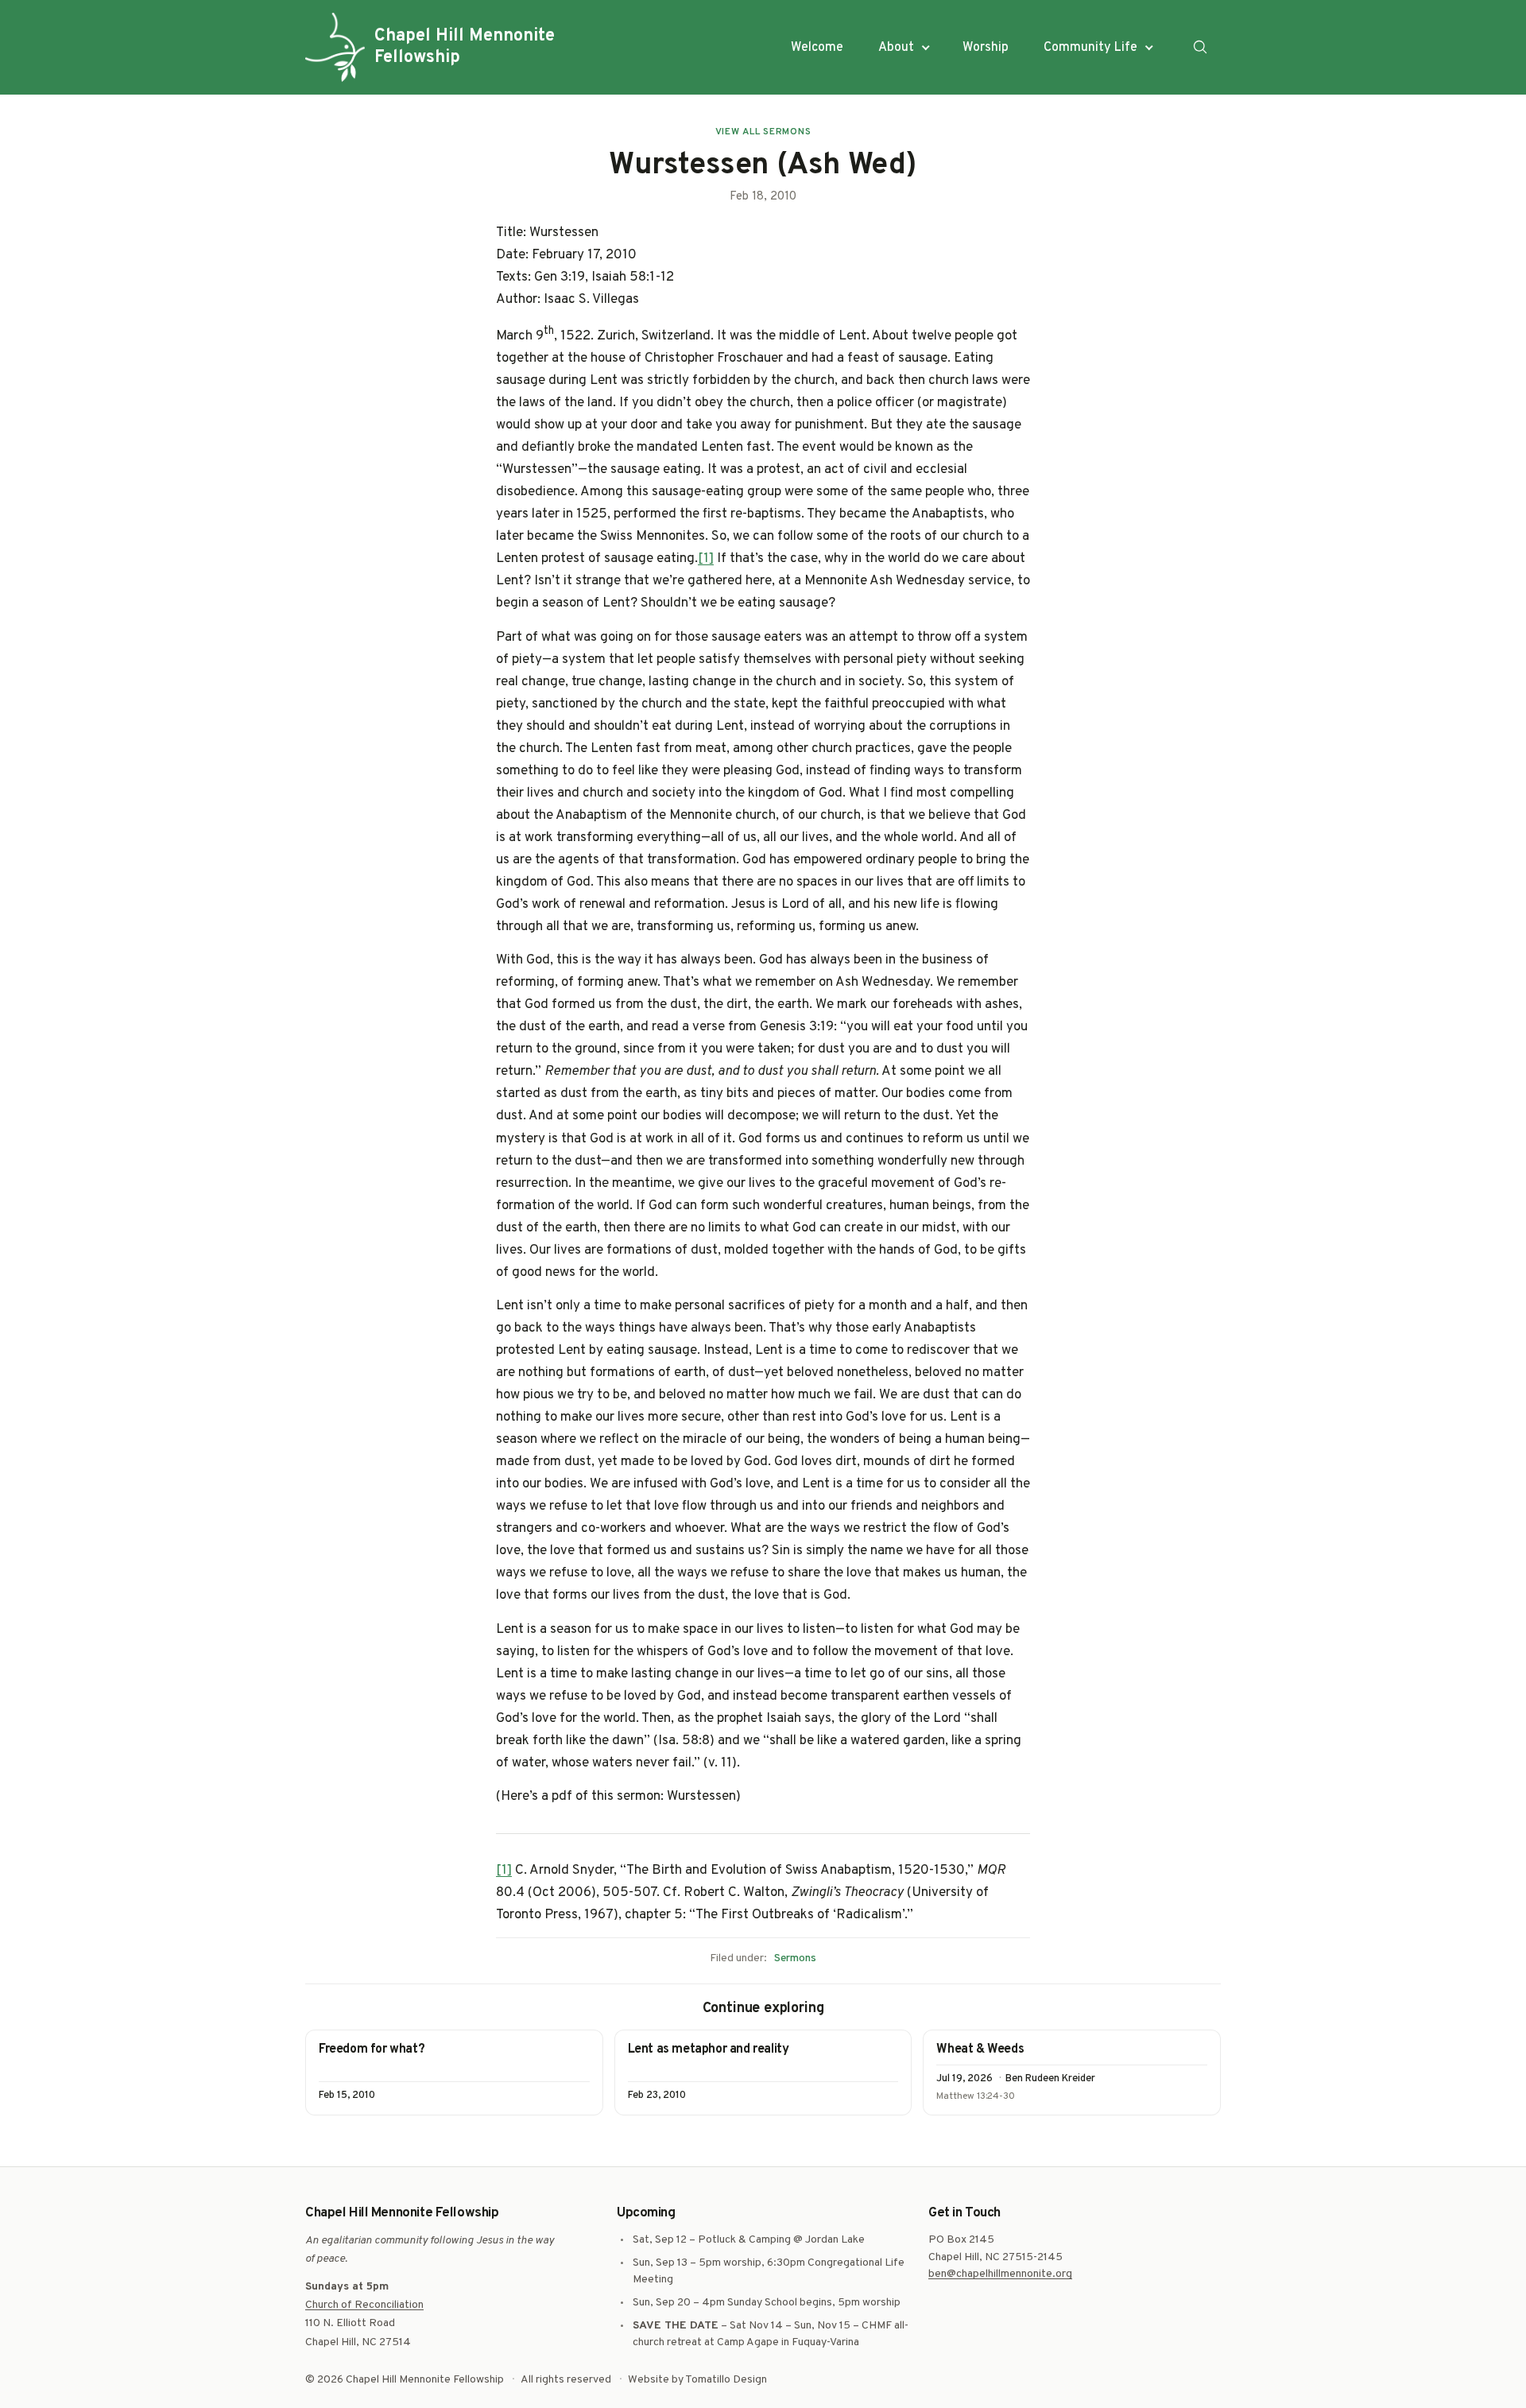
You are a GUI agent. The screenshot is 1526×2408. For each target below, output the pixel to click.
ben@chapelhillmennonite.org (1000, 2274)
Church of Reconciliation (364, 2305)
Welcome (817, 48)
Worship (986, 48)
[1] (706, 559)
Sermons (795, 1958)
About (896, 48)
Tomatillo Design (726, 2380)
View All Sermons (763, 132)
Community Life (1090, 48)
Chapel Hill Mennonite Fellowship (465, 47)
